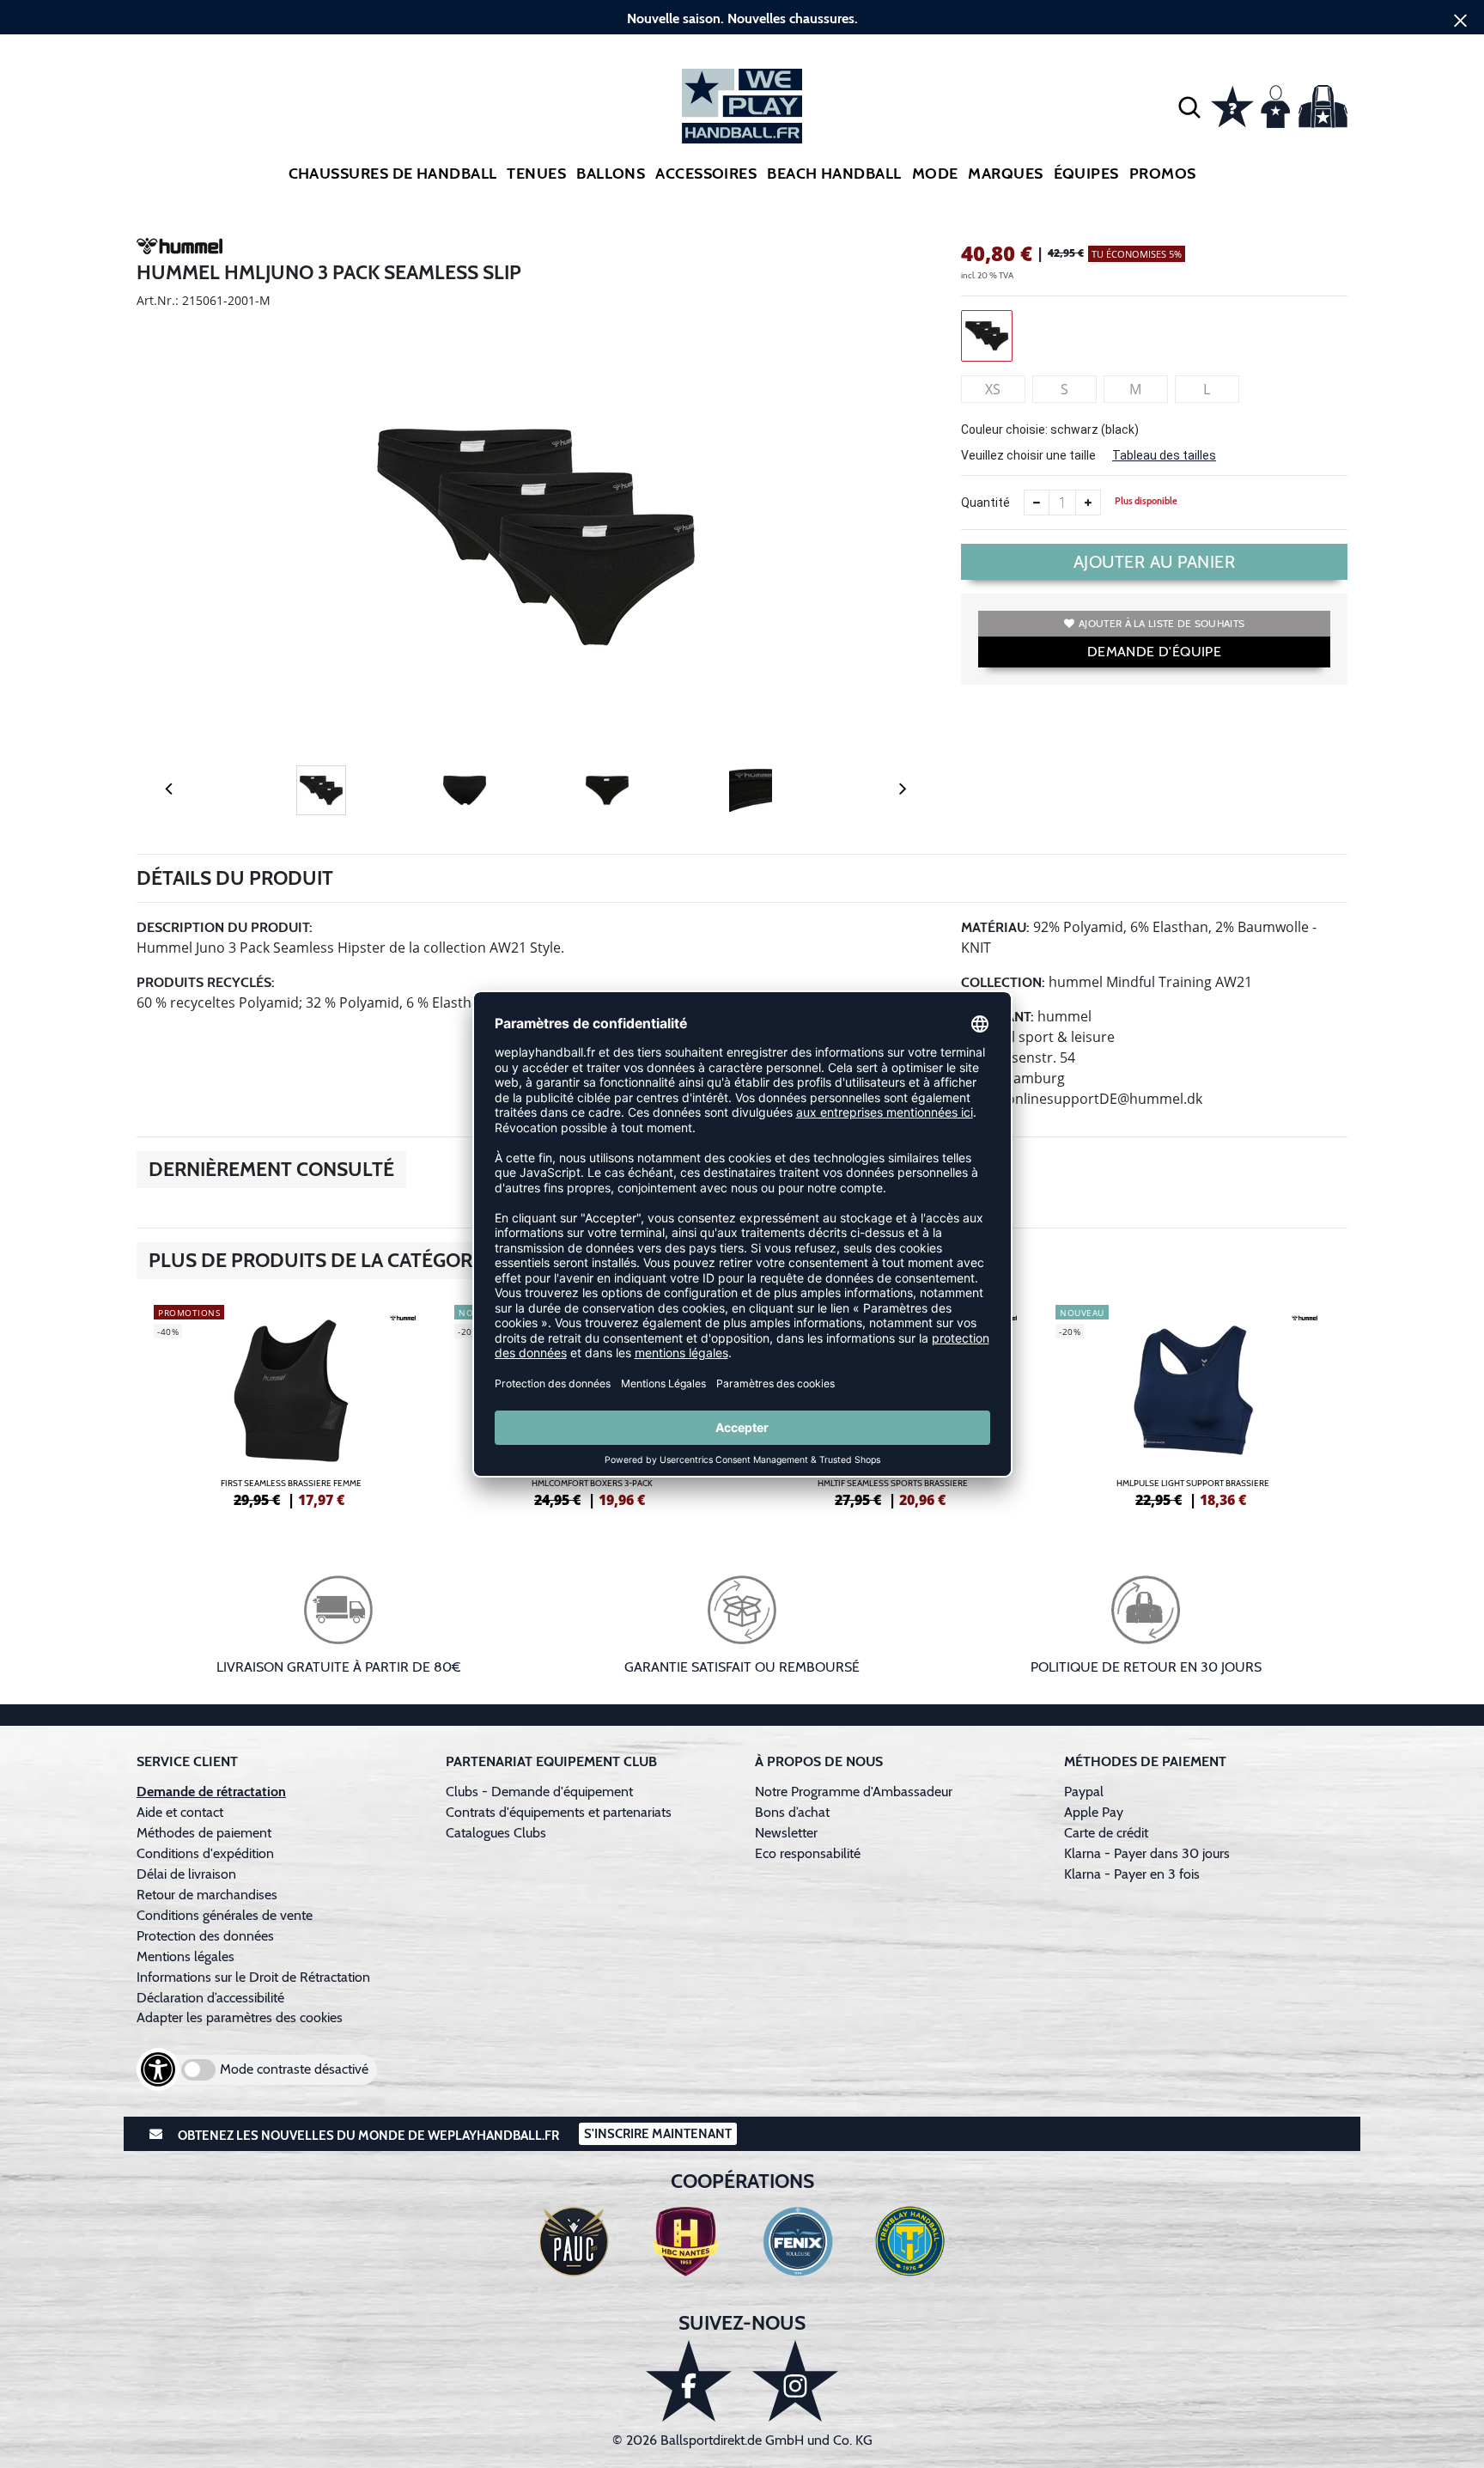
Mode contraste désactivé (294, 2069)
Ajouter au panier (1155, 562)
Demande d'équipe (1154, 652)
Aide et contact (180, 1812)
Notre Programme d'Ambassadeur (854, 1792)
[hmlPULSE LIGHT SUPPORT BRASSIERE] (1193, 1404)
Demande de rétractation (211, 1792)
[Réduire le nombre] (1037, 503)
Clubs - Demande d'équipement (539, 1792)
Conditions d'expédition (209, 1853)
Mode (935, 174)
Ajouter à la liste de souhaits (1162, 623)
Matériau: (995, 927)
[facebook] (689, 2381)
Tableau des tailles (1164, 455)
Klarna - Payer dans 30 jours (1147, 1853)
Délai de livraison (186, 1874)
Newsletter (786, 1833)
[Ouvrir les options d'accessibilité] (158, 2069)
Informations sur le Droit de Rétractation (253, 1977)
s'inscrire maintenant (658, 2134)
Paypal (1084, 1792)
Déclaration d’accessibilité (210, 1998)
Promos (1163, 174)
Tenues (536, 174)
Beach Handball (834, 174)
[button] (1189, 107)
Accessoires (706, 174)
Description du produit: (225, 927)
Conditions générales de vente (225, 1915)
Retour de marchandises (209, 1895)
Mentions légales (185, 1956)
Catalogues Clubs (496, 1833)
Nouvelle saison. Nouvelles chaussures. (742, 18)
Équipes (1086, 174)
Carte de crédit (1106, 1833)
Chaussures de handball (393, 174)
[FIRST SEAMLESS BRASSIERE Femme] (291, 1404)
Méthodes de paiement (207, 1833)
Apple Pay (1094, 1812)
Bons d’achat (794, 1812)
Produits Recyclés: (206, 982)
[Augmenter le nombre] (1088, 503)
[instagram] (795, 2381)
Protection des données (205, 1936)
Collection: (1003, 982)
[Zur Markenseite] (179, 249)
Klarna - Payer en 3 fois (1132, 1874)
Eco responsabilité (808, 1853)
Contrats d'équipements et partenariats (559, 1812)
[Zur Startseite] (742, 106)
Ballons (611, 174)
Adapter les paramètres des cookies (240, 2017)
